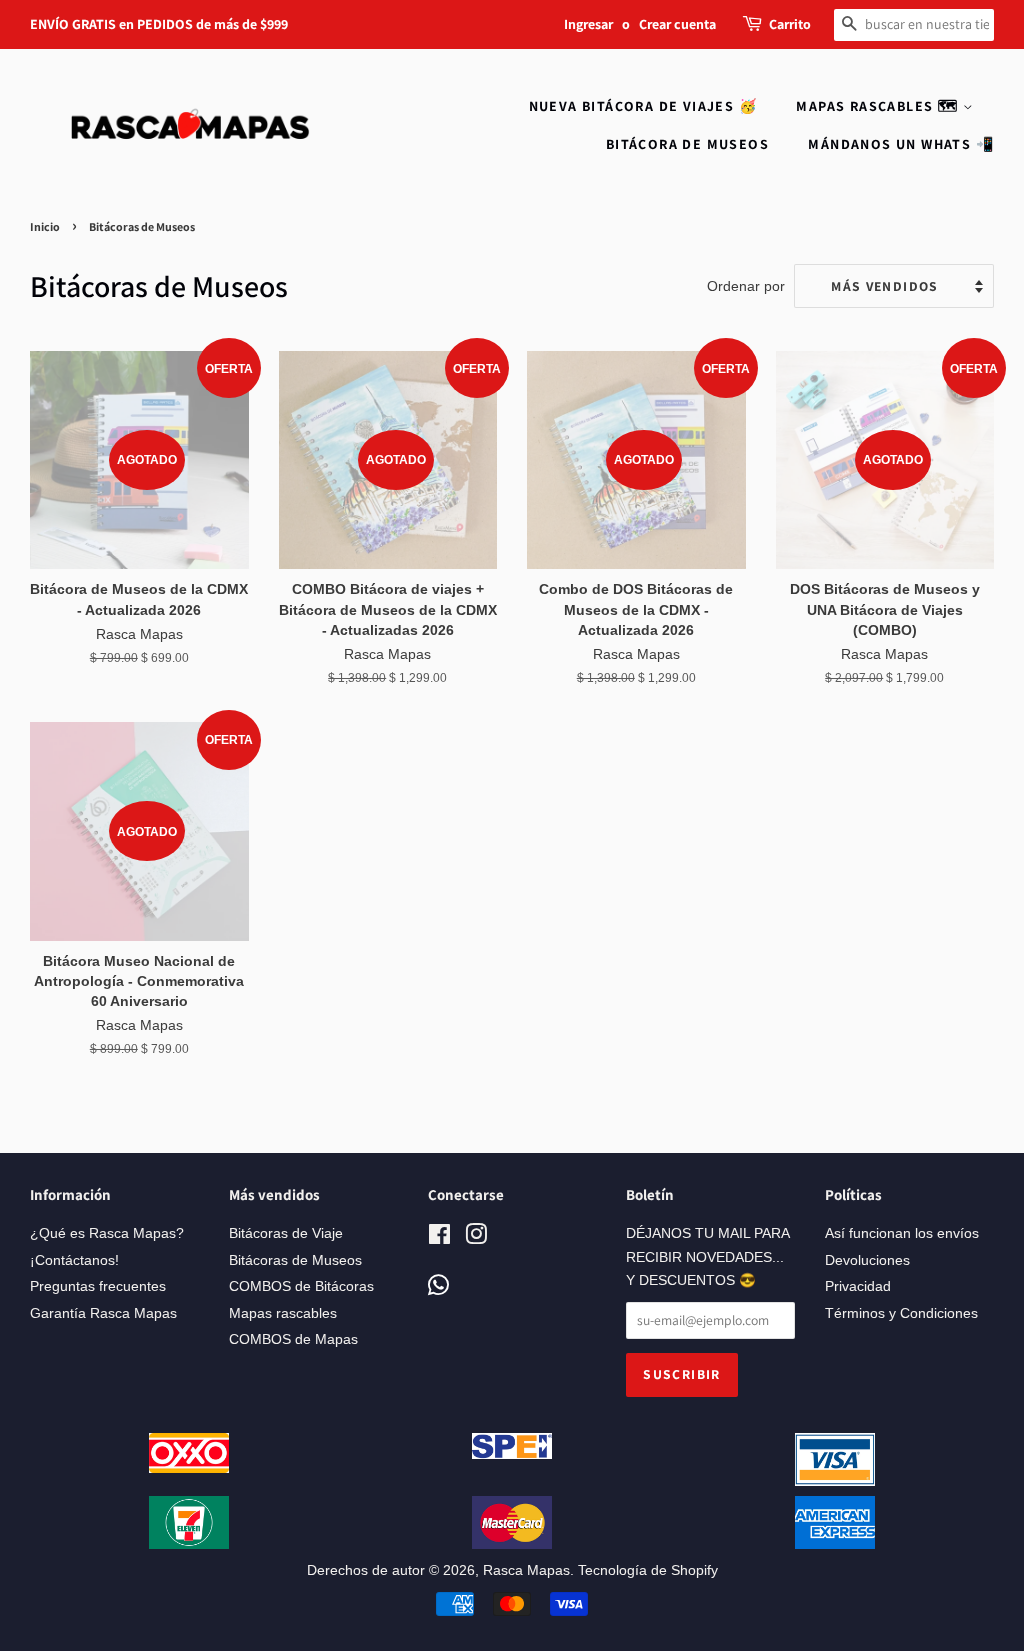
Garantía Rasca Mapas (103, 1313)
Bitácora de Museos (687, 144)
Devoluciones (867, 1260)
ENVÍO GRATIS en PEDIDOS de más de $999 (159, 24)
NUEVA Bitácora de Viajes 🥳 (643, 106)
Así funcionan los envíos (902, 1233)
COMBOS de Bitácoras (301, 1286)
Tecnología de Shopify (648, 1570)
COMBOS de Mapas (293, 1339)
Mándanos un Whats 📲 (901, 144)
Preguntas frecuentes (98, 1286)
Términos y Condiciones (901, 1313)
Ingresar (588, 24)
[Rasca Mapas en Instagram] (476, 1238)
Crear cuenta (677, 24)
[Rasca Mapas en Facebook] (439, 1238)
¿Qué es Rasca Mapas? (107, 1233)
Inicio (45, 226)
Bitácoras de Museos (295, 1260)
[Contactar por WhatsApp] (438, 1286)
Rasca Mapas (526, 1570)
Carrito (790, 24)
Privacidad (858, 1286)
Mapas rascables (283, 1313)
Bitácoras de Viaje (286, 1233)
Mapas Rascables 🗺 (879, 106)
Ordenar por (746, 286)
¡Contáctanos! (74, 1260)
